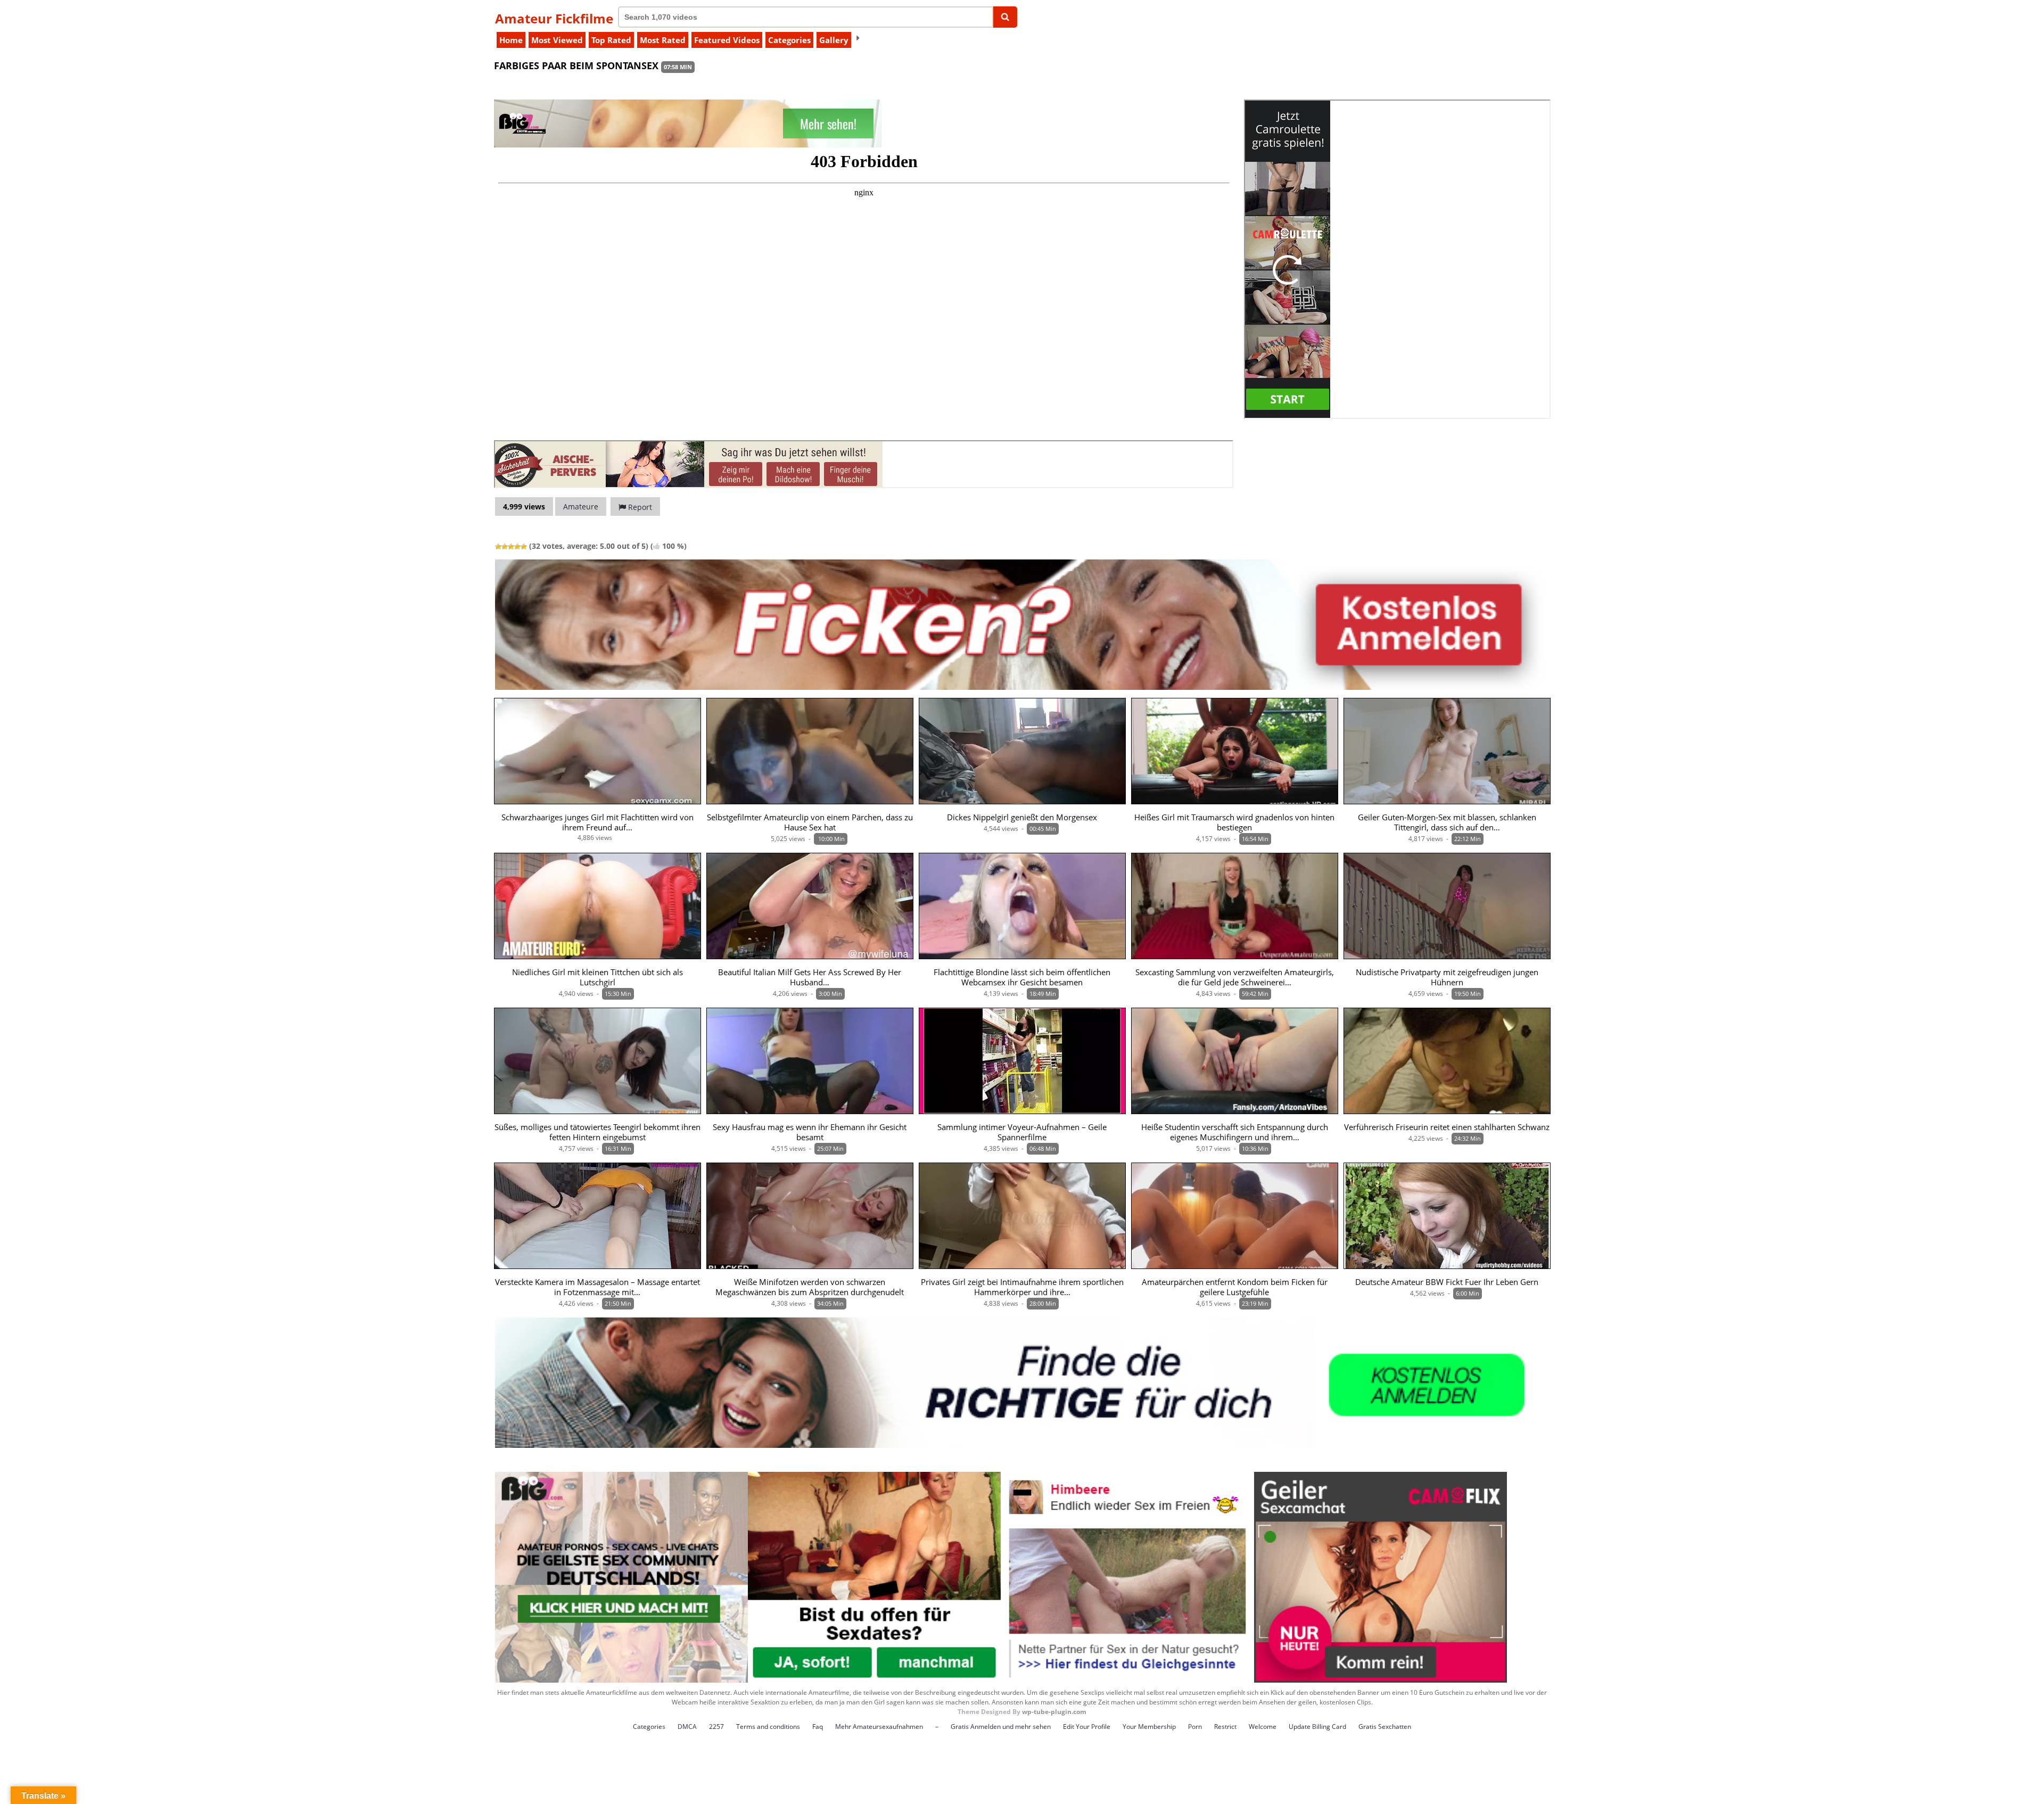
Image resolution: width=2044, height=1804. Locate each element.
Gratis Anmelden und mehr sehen (1001, 1727)
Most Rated (663, 40)
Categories (789, 40)
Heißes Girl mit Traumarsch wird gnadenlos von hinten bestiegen (1234, 822)
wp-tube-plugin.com (1054, 1712)
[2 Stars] (505, 547)
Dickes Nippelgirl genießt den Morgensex (1022, 817)
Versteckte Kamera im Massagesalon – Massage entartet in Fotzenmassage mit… (597, 1287)
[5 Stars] (524, 547)
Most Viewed (557, 40)
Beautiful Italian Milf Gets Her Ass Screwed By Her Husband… (810, 977)
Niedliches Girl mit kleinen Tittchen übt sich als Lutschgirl (597, 977)
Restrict (1225, 1727)
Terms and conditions (768, 1727)
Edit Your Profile (1087, 1727)
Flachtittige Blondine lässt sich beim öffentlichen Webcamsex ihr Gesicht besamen (1022, 977)
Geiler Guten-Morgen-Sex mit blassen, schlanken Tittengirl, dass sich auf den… (1447, 822)
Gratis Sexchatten (1385, 1727)
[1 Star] (498, 547)
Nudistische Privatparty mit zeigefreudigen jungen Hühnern (1447, 977)
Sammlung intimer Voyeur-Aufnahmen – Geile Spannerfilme (1022, 1132)
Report (639, 507)
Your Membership (1149, 1727)
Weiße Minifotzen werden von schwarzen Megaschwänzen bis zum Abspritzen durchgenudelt (810, 1287)
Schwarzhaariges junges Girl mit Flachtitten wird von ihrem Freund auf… (597, 822)
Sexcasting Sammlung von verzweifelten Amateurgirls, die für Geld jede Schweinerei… (1235, 977)
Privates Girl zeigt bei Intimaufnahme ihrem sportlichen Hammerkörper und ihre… (1022, 1287)
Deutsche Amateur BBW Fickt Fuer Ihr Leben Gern (1447, 1282)
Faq (818, 1727)
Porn (1195, 1727)
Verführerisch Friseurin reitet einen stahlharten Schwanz (1447, 1127)
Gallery (834, 40)
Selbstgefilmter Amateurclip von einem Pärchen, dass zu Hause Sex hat (810, 822)
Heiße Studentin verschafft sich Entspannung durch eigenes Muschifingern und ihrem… (1235, 1132)
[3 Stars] (511, 547)
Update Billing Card (1317, 1727)
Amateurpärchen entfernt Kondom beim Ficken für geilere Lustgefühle (1235, 1287)
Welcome (1263, 1727)
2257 (716, 1727)
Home (511, 40)
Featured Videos (727, 40)
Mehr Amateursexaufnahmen (879, 1727)
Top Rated (611, 40)
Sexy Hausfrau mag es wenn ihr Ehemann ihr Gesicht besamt (810, 1132)
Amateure (581, 506)
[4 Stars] (517, 547)
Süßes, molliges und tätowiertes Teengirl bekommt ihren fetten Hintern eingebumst (597, 1132)
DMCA (687, 1727)
